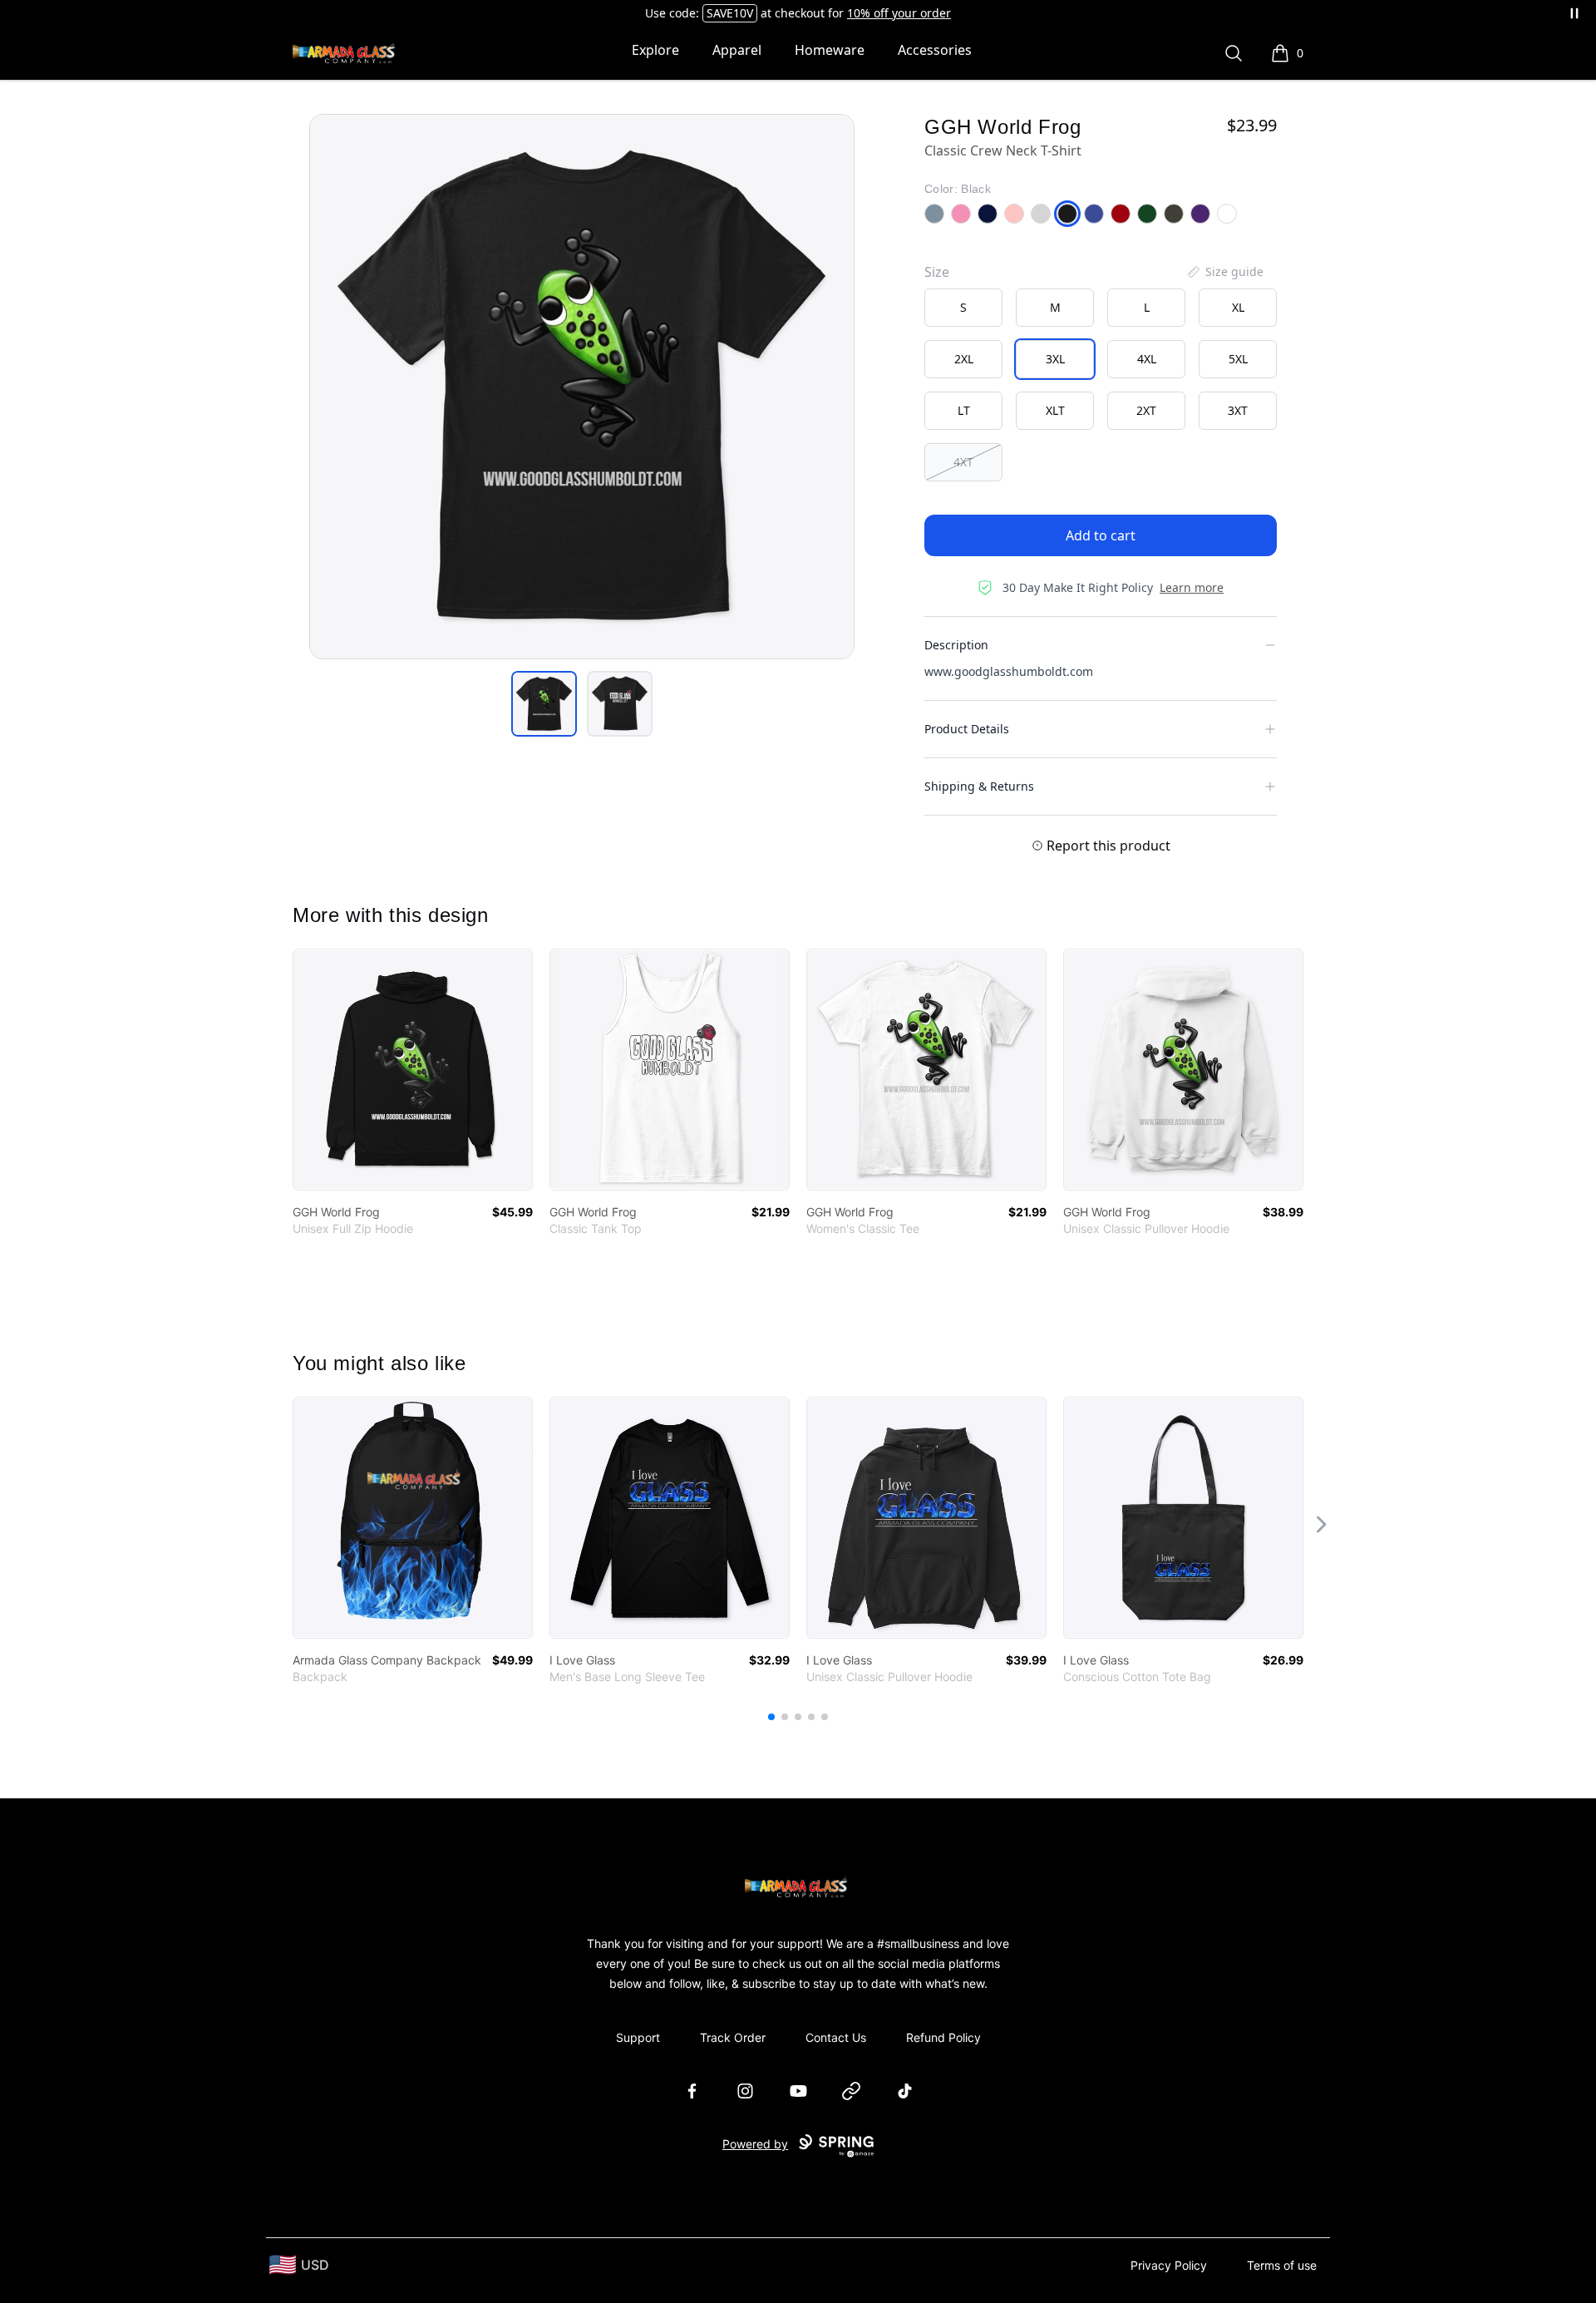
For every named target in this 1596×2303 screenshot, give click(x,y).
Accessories (935, 50)
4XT (963, 462)
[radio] (963, 308)
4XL (1147, 359)
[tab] (544, 704)
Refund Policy (943, 2037)
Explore (655, 50)
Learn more (1192, 587)
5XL (1238, 359)
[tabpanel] (582, 387)
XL (1238, 307)
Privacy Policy (1169, 2265)
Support (638, 2037)
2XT (1146, 410)
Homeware (830, 50)
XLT (1055, 410)
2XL (964, 359)
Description (956, 645)
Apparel (737, 50)
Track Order (733, 2037)
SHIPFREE (703, 13)
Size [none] (937, 272)
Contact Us (836, 2037)
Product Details (967, 729)
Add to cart (1101, 535)
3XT (1238, 410)
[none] (1224, 272)
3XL (1055, 359)
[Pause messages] (1574, 13)
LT (964, 410)
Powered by (755, 2144)
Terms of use (1282, 2265)
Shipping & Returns (979, 786)
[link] (413, 1070)
